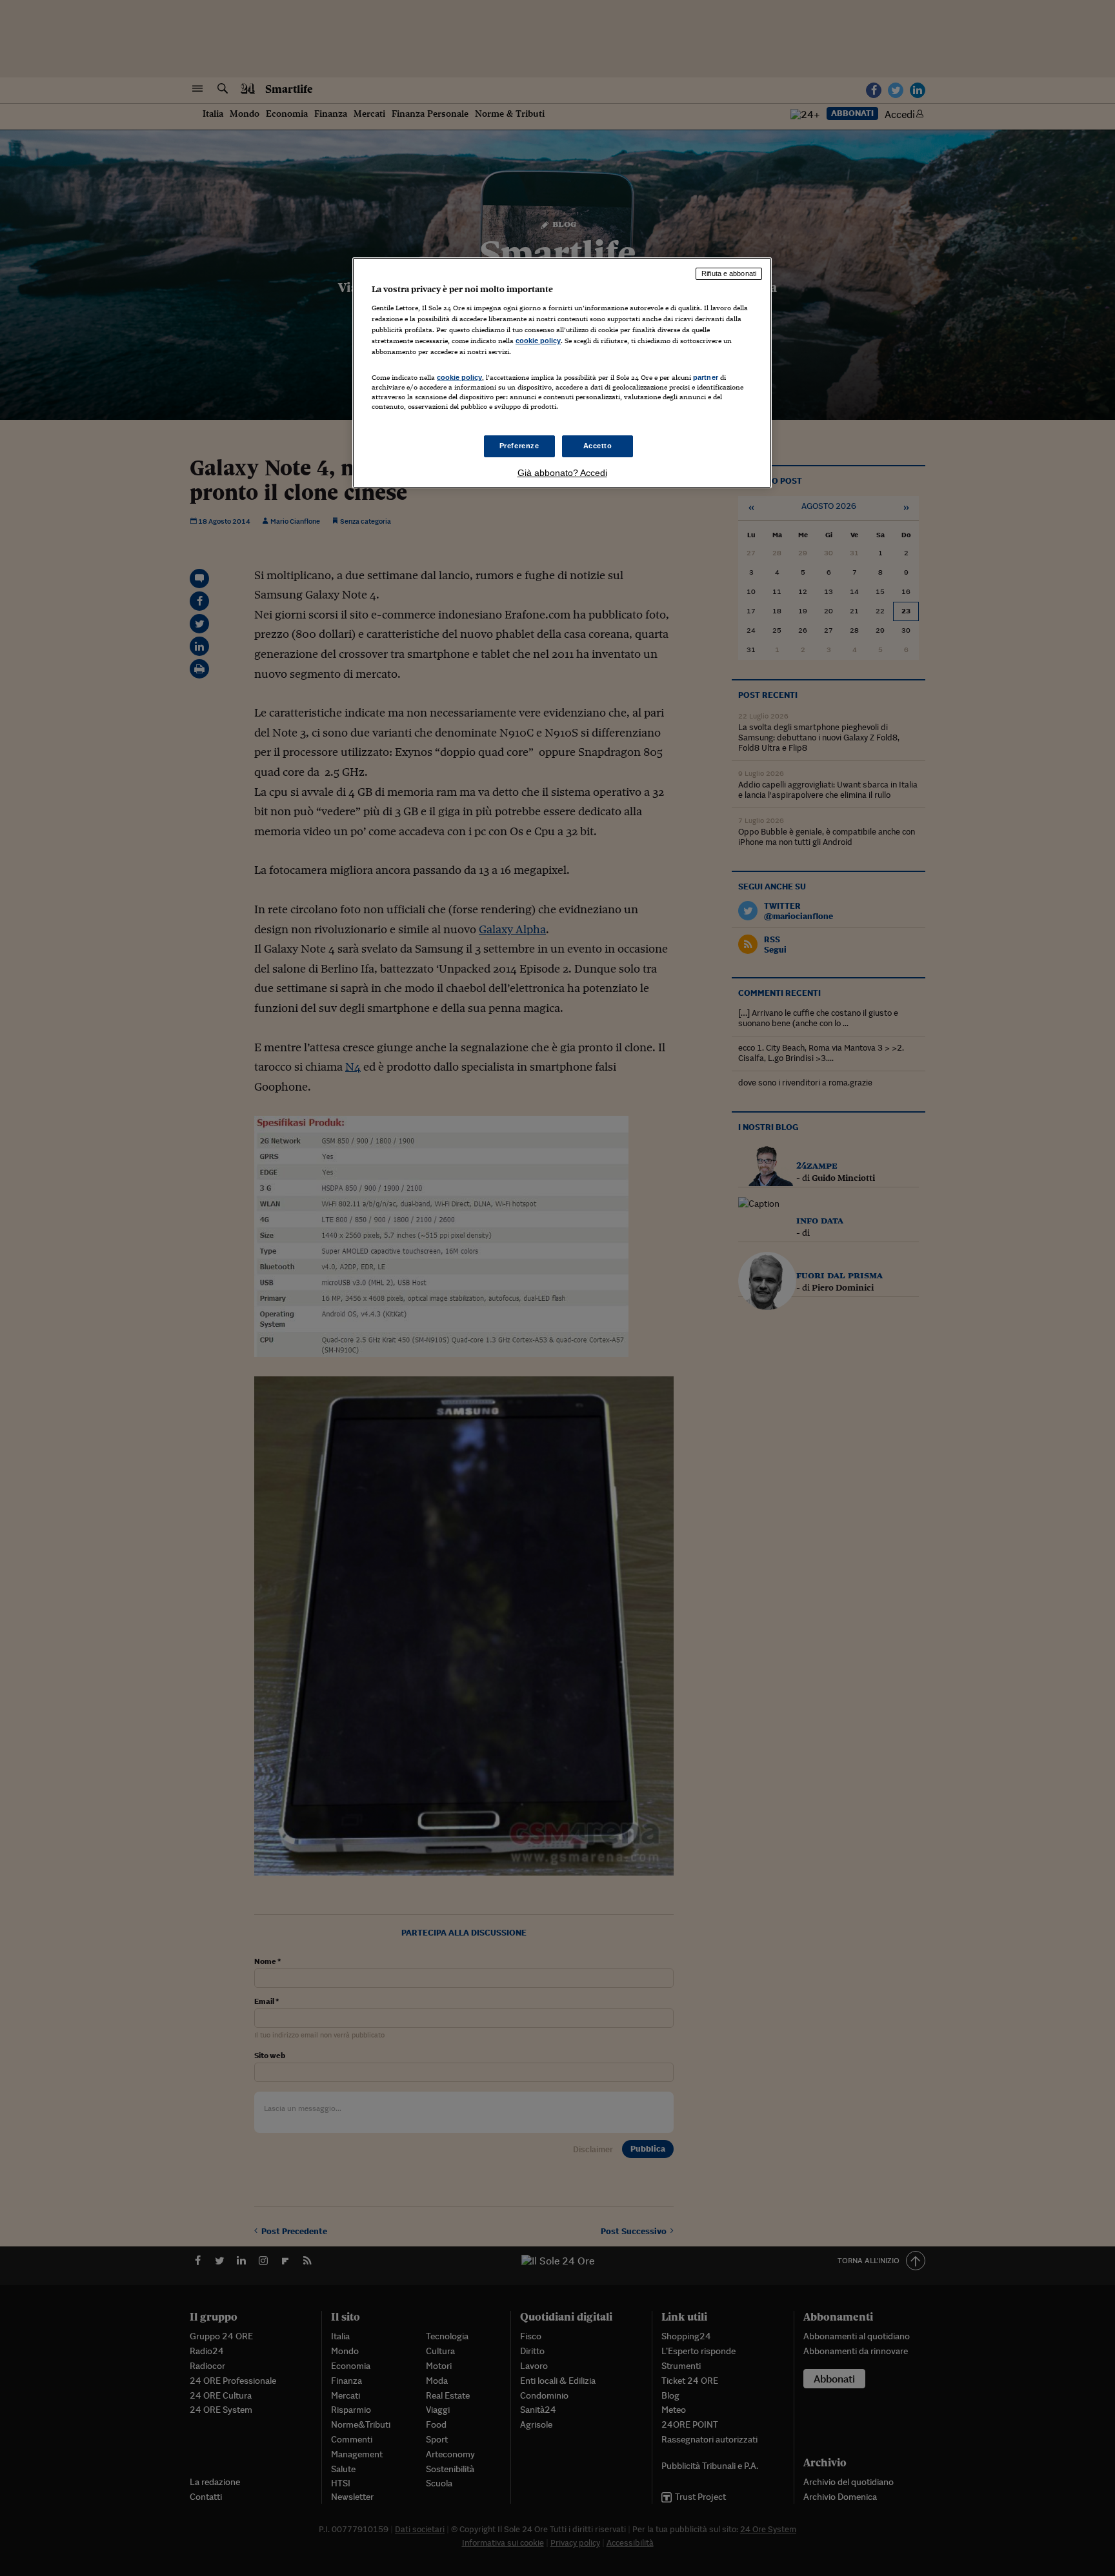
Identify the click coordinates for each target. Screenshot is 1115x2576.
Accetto (598, 446)
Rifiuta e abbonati (729, 273)
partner (706, 377)
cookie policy (538, 341)
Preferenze (519, 446)
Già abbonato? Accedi (562, 473)
